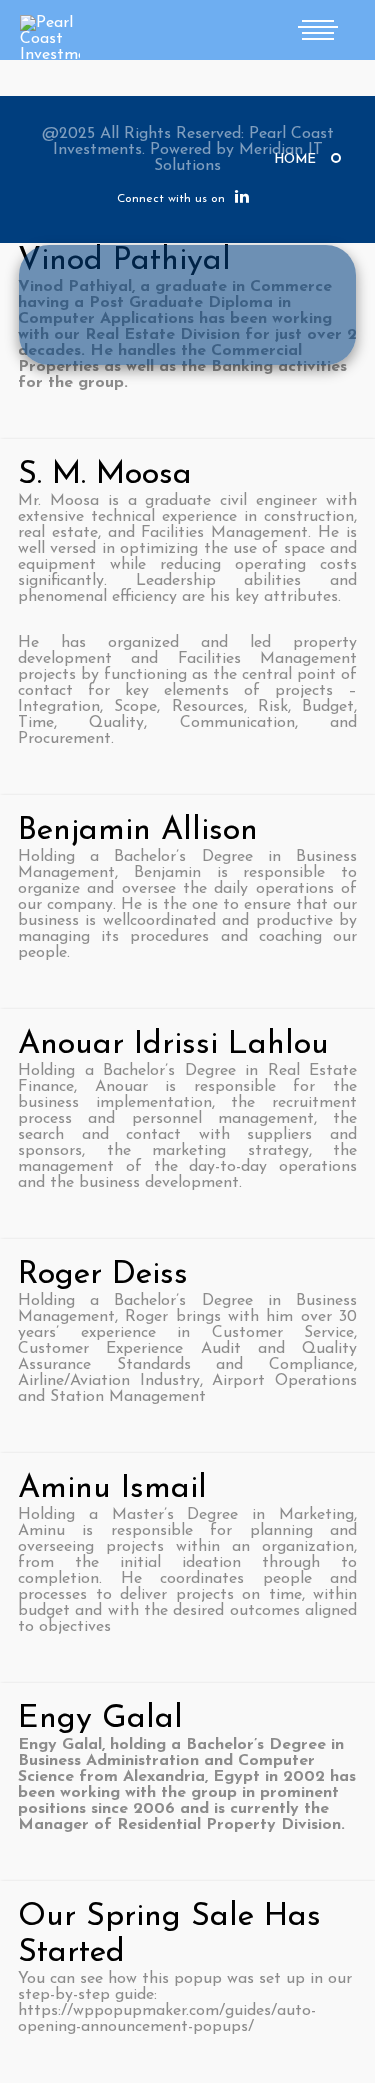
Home (295, 159)
